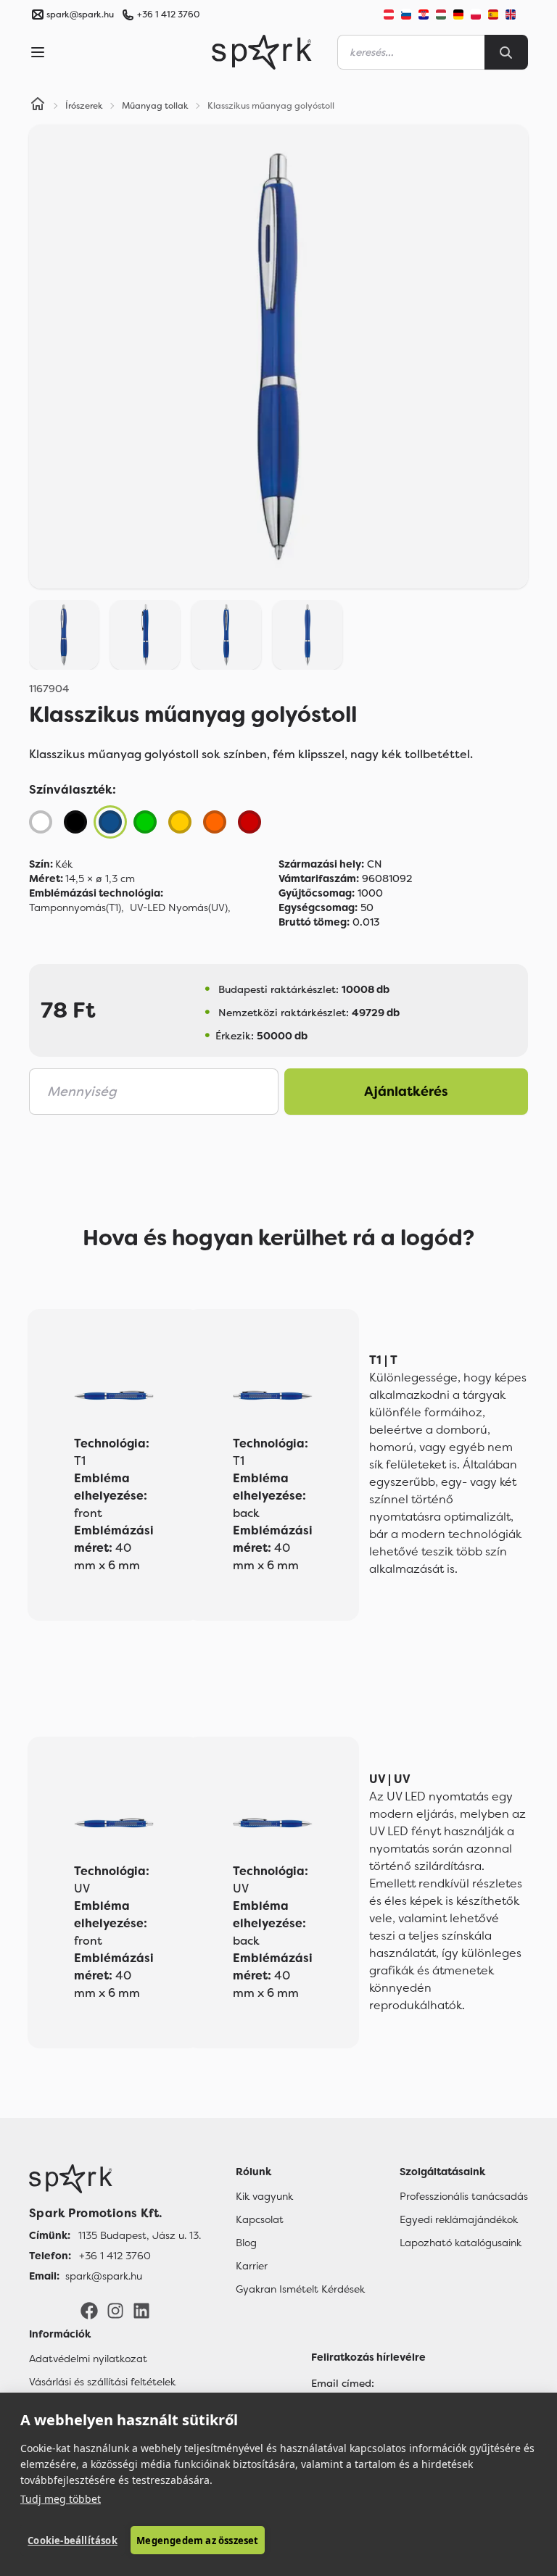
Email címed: (343, 2383)
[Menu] (38, 52)
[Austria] (389, 14)
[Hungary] (441, 14)
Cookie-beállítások (73, 2540)
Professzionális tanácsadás (464, 2196)
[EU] (516, 14)
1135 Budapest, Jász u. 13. (140, 2235)
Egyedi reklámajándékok (459, 2219)
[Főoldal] (115, 2179)
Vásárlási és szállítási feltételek (102, 2382)
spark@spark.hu (104, 2276)
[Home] (38, 106)
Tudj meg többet (61, 2499)
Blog (246, 2243)
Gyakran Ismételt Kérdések (300, 2289)
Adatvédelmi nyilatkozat (88, 2359)
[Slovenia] (406, 14)
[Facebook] (89, 2310)
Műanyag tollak (155, 106)
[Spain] (493, 14)
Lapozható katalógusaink (461, 2243)
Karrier (252, 2266)
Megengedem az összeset (197, 2540)
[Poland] (476, 14)
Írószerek (84, 106)
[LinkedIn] (141, 2310)
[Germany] (458, 14)
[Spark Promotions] (262, 52)
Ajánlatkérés (406, 1092)
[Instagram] (115, 2310)
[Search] (506, 52)
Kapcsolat (260, 2219)
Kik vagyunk (264, 2196)
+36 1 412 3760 (168, 14)
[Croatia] (424, 14)
